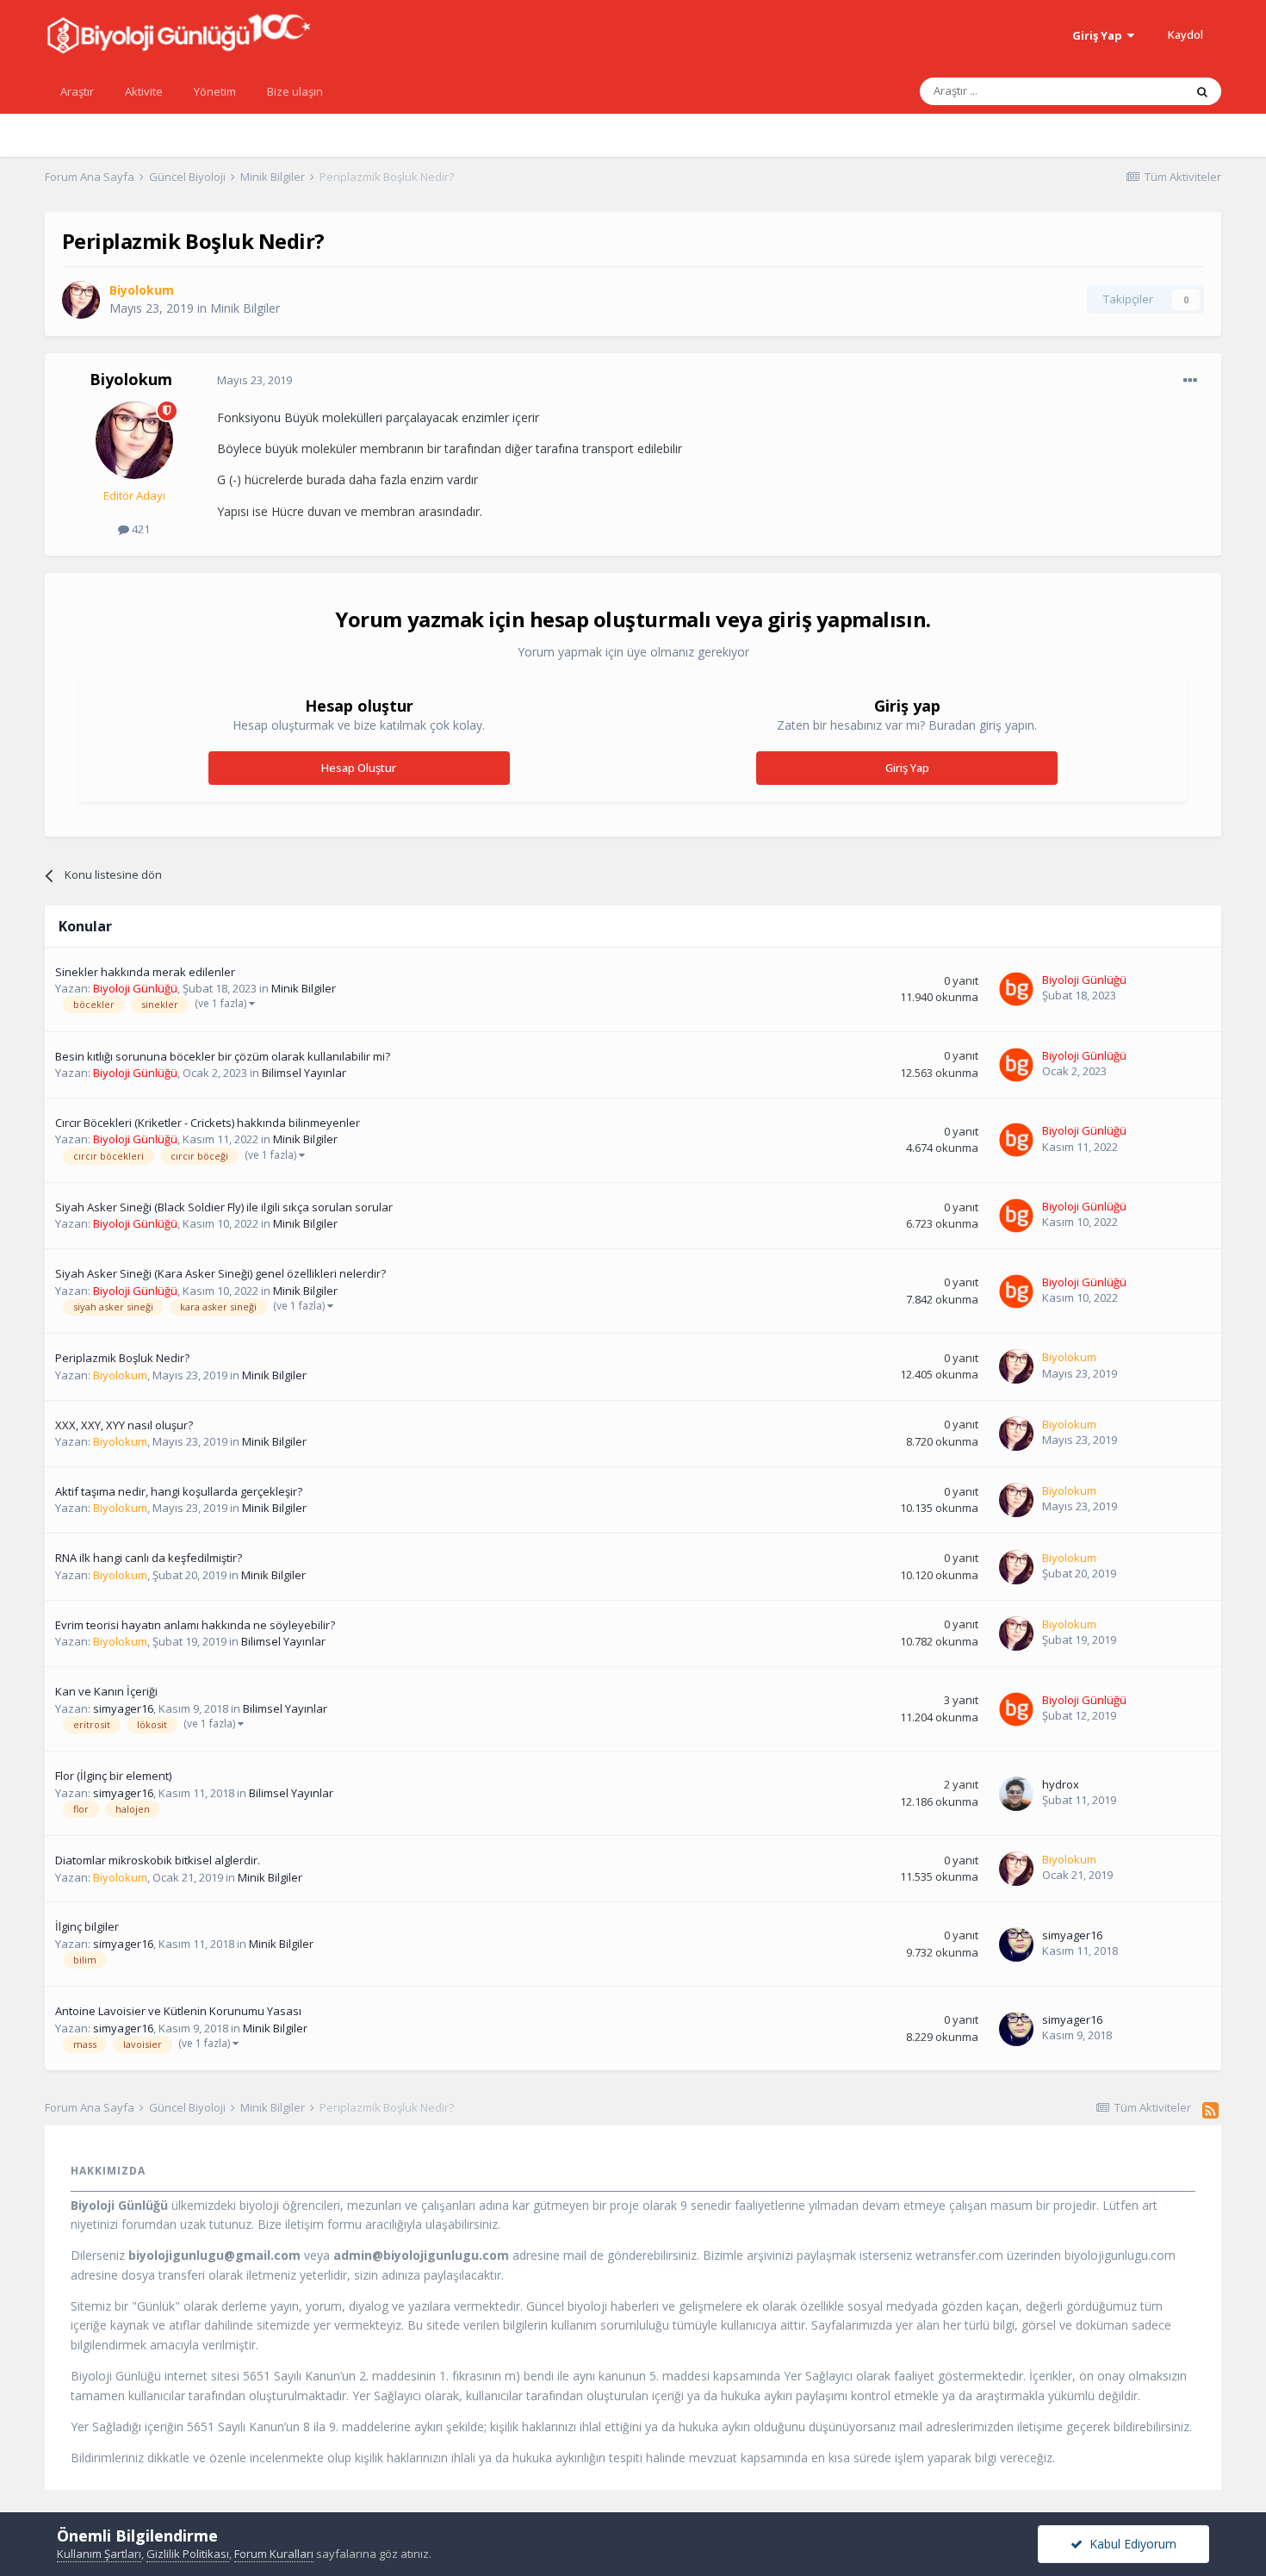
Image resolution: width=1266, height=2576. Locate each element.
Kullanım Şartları (99, 2554)
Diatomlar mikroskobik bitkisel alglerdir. (158, 1860)
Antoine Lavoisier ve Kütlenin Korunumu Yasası (178, 2011)
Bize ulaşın (295, 91)
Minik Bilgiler (245, 308)
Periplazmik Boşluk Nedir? (122, 1358)
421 (140, 529)
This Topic (1135, 91)
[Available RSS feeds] (1210, 2110)
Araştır (77, 91)
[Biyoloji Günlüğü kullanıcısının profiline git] (1016, 989)
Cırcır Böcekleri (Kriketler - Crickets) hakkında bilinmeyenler (208, 1123)
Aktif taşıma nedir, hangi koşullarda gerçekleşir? (179, 1491)
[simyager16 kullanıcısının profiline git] (1016, 1944)
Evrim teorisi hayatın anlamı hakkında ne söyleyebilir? (195, 1625)
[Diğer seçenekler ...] (1190, 381)
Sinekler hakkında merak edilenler (145, 972)
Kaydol (1185, 34)
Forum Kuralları (274, 2554)
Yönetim (215, 91)
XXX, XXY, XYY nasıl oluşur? (124, 1425)
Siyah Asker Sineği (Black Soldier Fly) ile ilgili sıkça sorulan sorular (224, 1207)
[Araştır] (1202, 91)
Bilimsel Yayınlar (304, 1073)
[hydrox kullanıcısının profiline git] (1016, 1794)
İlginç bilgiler (87, 1926)
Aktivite (144, 91)
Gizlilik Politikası (188, 2554)
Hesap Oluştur (359, 768)
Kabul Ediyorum (1129, 2544)
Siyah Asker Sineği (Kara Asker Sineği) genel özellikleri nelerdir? (220, 1273)
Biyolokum (131, 379)
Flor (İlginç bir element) (113, 1776)
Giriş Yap (1100, 35)
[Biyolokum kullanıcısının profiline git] (81, 300)
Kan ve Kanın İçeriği (106, 1691)
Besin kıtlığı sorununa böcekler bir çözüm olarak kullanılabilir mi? (223, 1056)
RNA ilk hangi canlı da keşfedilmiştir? (149, 1558)
